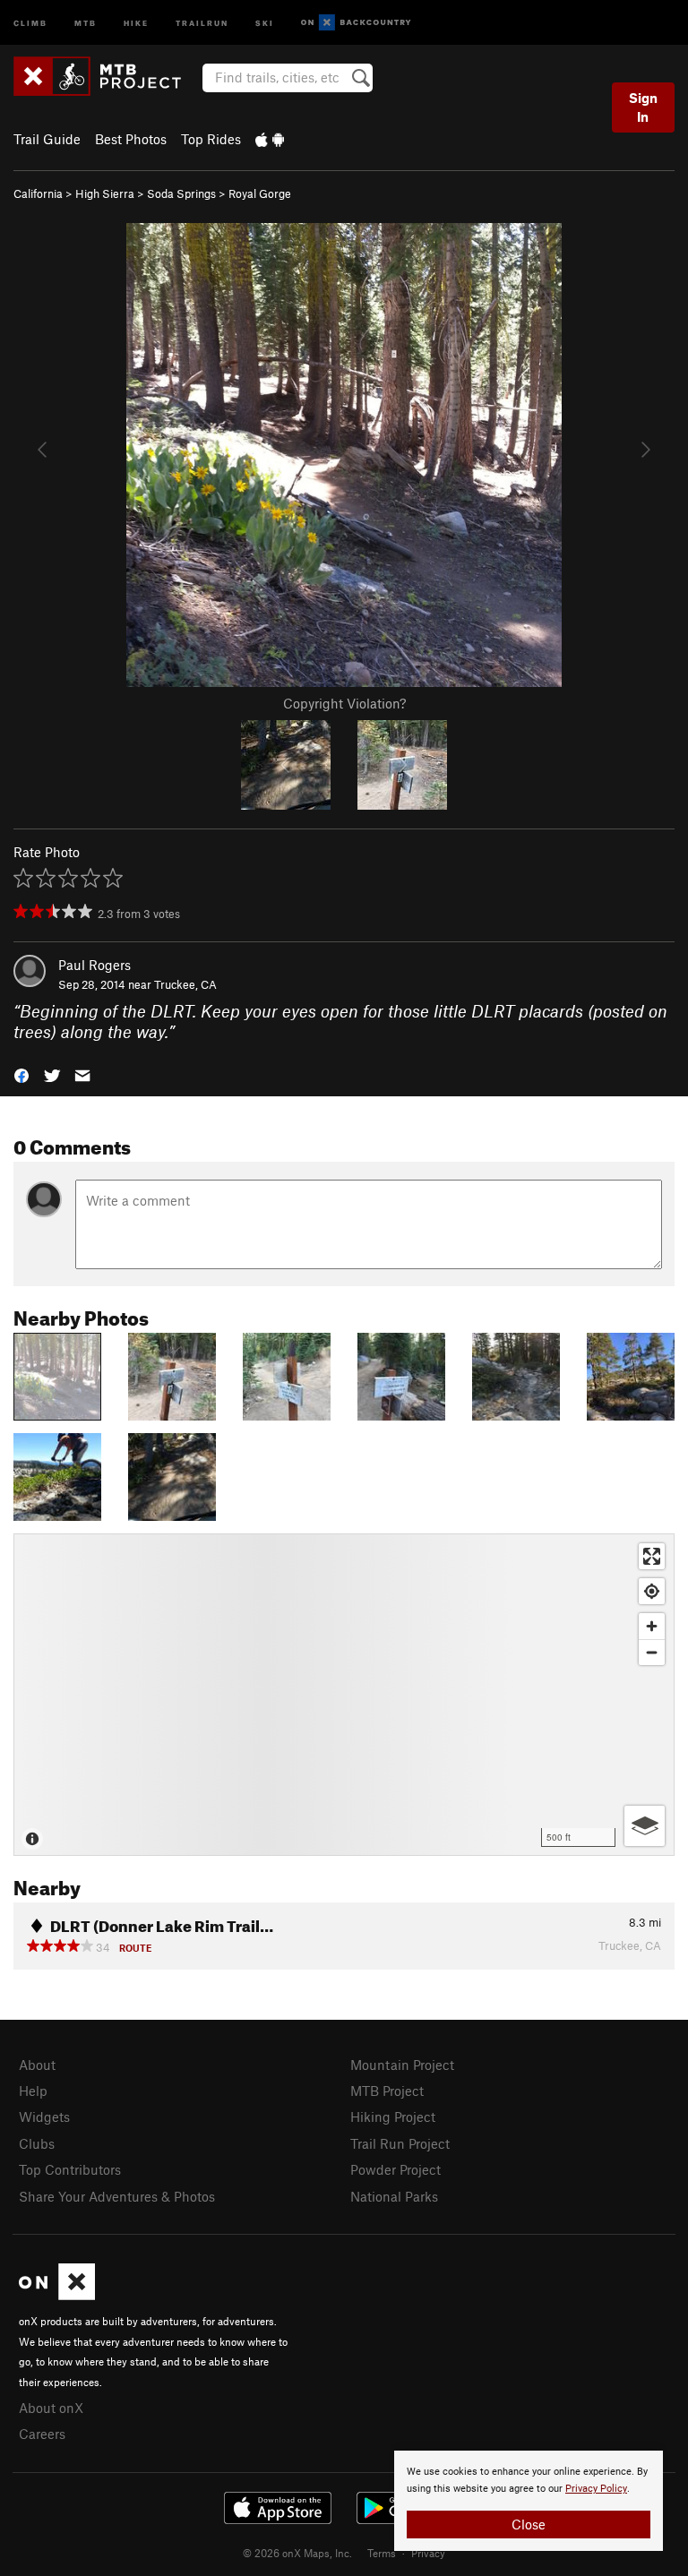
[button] (21, 1073)
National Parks (394, 2196)
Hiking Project (393, 2117)
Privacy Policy (596, 2489)
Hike (136, 22)
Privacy (428, 2553)
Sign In (643, 107)
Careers (42, 2434)
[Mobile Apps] (270, 139)
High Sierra (105, 193)
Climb (30, 22)
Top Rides (211, 139)
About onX (51, 2408)
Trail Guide (47, 139)
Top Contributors (70, 2169)
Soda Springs (181, 193)
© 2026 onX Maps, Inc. (297, 2553)
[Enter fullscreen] (652, 1556)
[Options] (645, 1826)
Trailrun (202, 22)
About (37, 2065)
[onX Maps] (57, 2295)
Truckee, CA (185, 984)
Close (529, 2524)
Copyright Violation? (344, 703)
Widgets (44, 2117)
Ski (265, 22)
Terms (382, 2553)
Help (33, 2091)
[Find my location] (652, 1591)
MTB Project (387, 2091)
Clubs (37, 2143)
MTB (86, 22)
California (38, 193)
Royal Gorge (260, 193)
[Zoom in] (652, 1626)
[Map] (344, 1695)
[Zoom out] (652, 1652)
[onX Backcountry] (356, 23)
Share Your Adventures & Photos (117, 2196)
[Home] (106, 76)
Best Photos (131, 139)
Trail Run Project (400, 2143)
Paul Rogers (95, 965)
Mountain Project (402, 2065)
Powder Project (396, 2169)
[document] (529, 2501)
